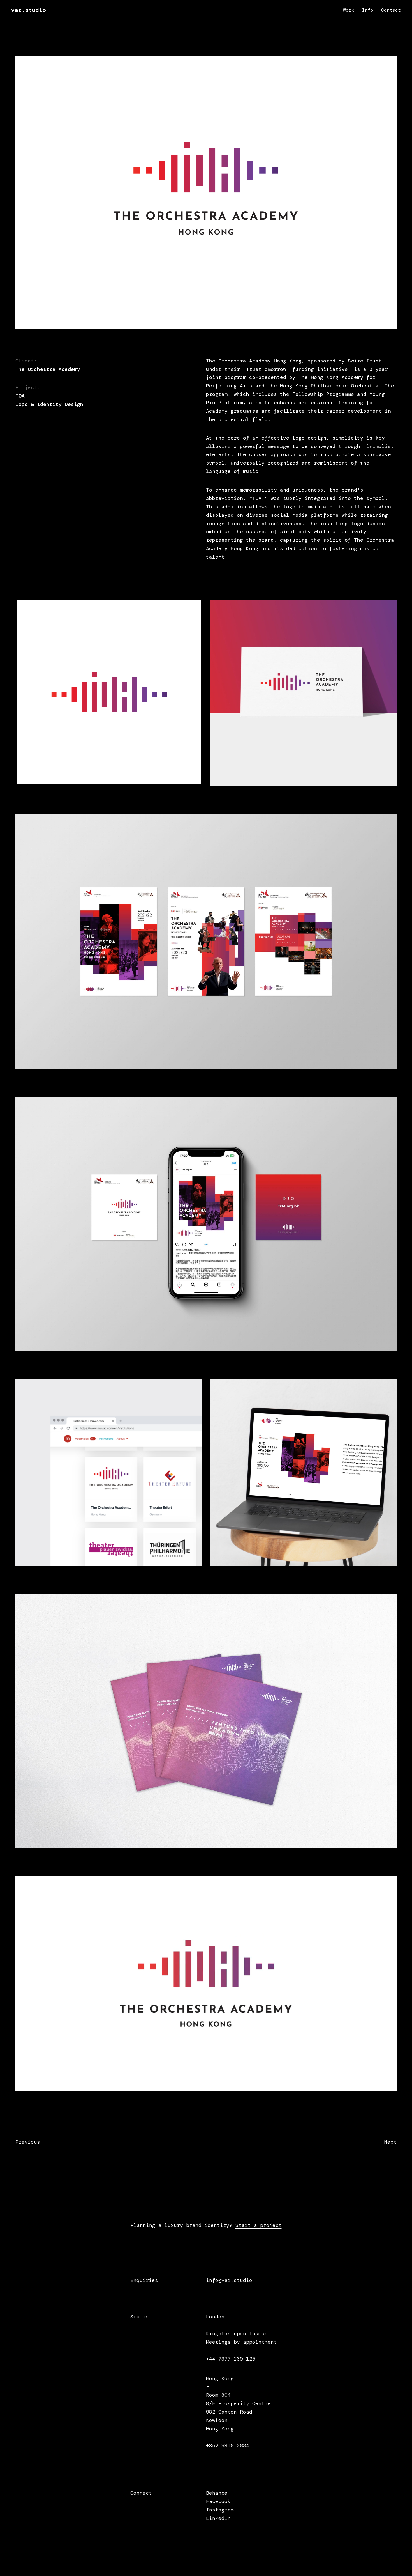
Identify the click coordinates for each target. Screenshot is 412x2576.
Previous (39, 2149)
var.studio (29, 10)
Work (349, 10)
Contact (391, 10)
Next (357, 2149)
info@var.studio (229, 2280)
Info (368, 10)
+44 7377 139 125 (231, 2359)
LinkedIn (218, 2518)
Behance (217, 2493)
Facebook (218, 2501)
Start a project (259, 2225)
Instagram (220, 2510)
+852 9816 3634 (228, 2446)
